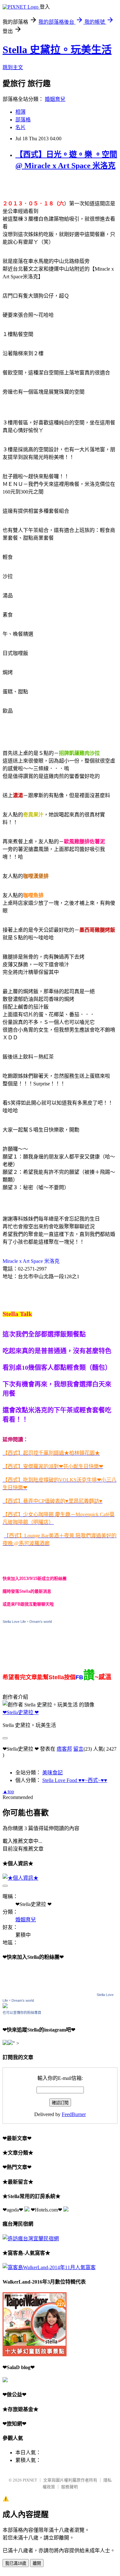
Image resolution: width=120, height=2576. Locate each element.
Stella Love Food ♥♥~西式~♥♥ (75, 1780)
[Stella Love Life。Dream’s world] (5, 2006)
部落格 (23, 120)
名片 (20, 127)
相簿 (20, 112)
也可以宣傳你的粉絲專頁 (22, 2013)
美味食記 (52, 1773)
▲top (8, 1791)
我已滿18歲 (16, 2563)
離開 (37, 2563)
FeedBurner (74, 2114)
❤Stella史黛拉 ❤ (21, 1712)
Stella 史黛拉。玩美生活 (57, 50)
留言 (78, 1749)
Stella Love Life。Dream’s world (27, 1622)
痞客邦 (64, 1749)
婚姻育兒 (55, 99)
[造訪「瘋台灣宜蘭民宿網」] (31, 2239)
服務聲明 (69, 2487)
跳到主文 (13, 67)
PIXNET (30, 2480)
